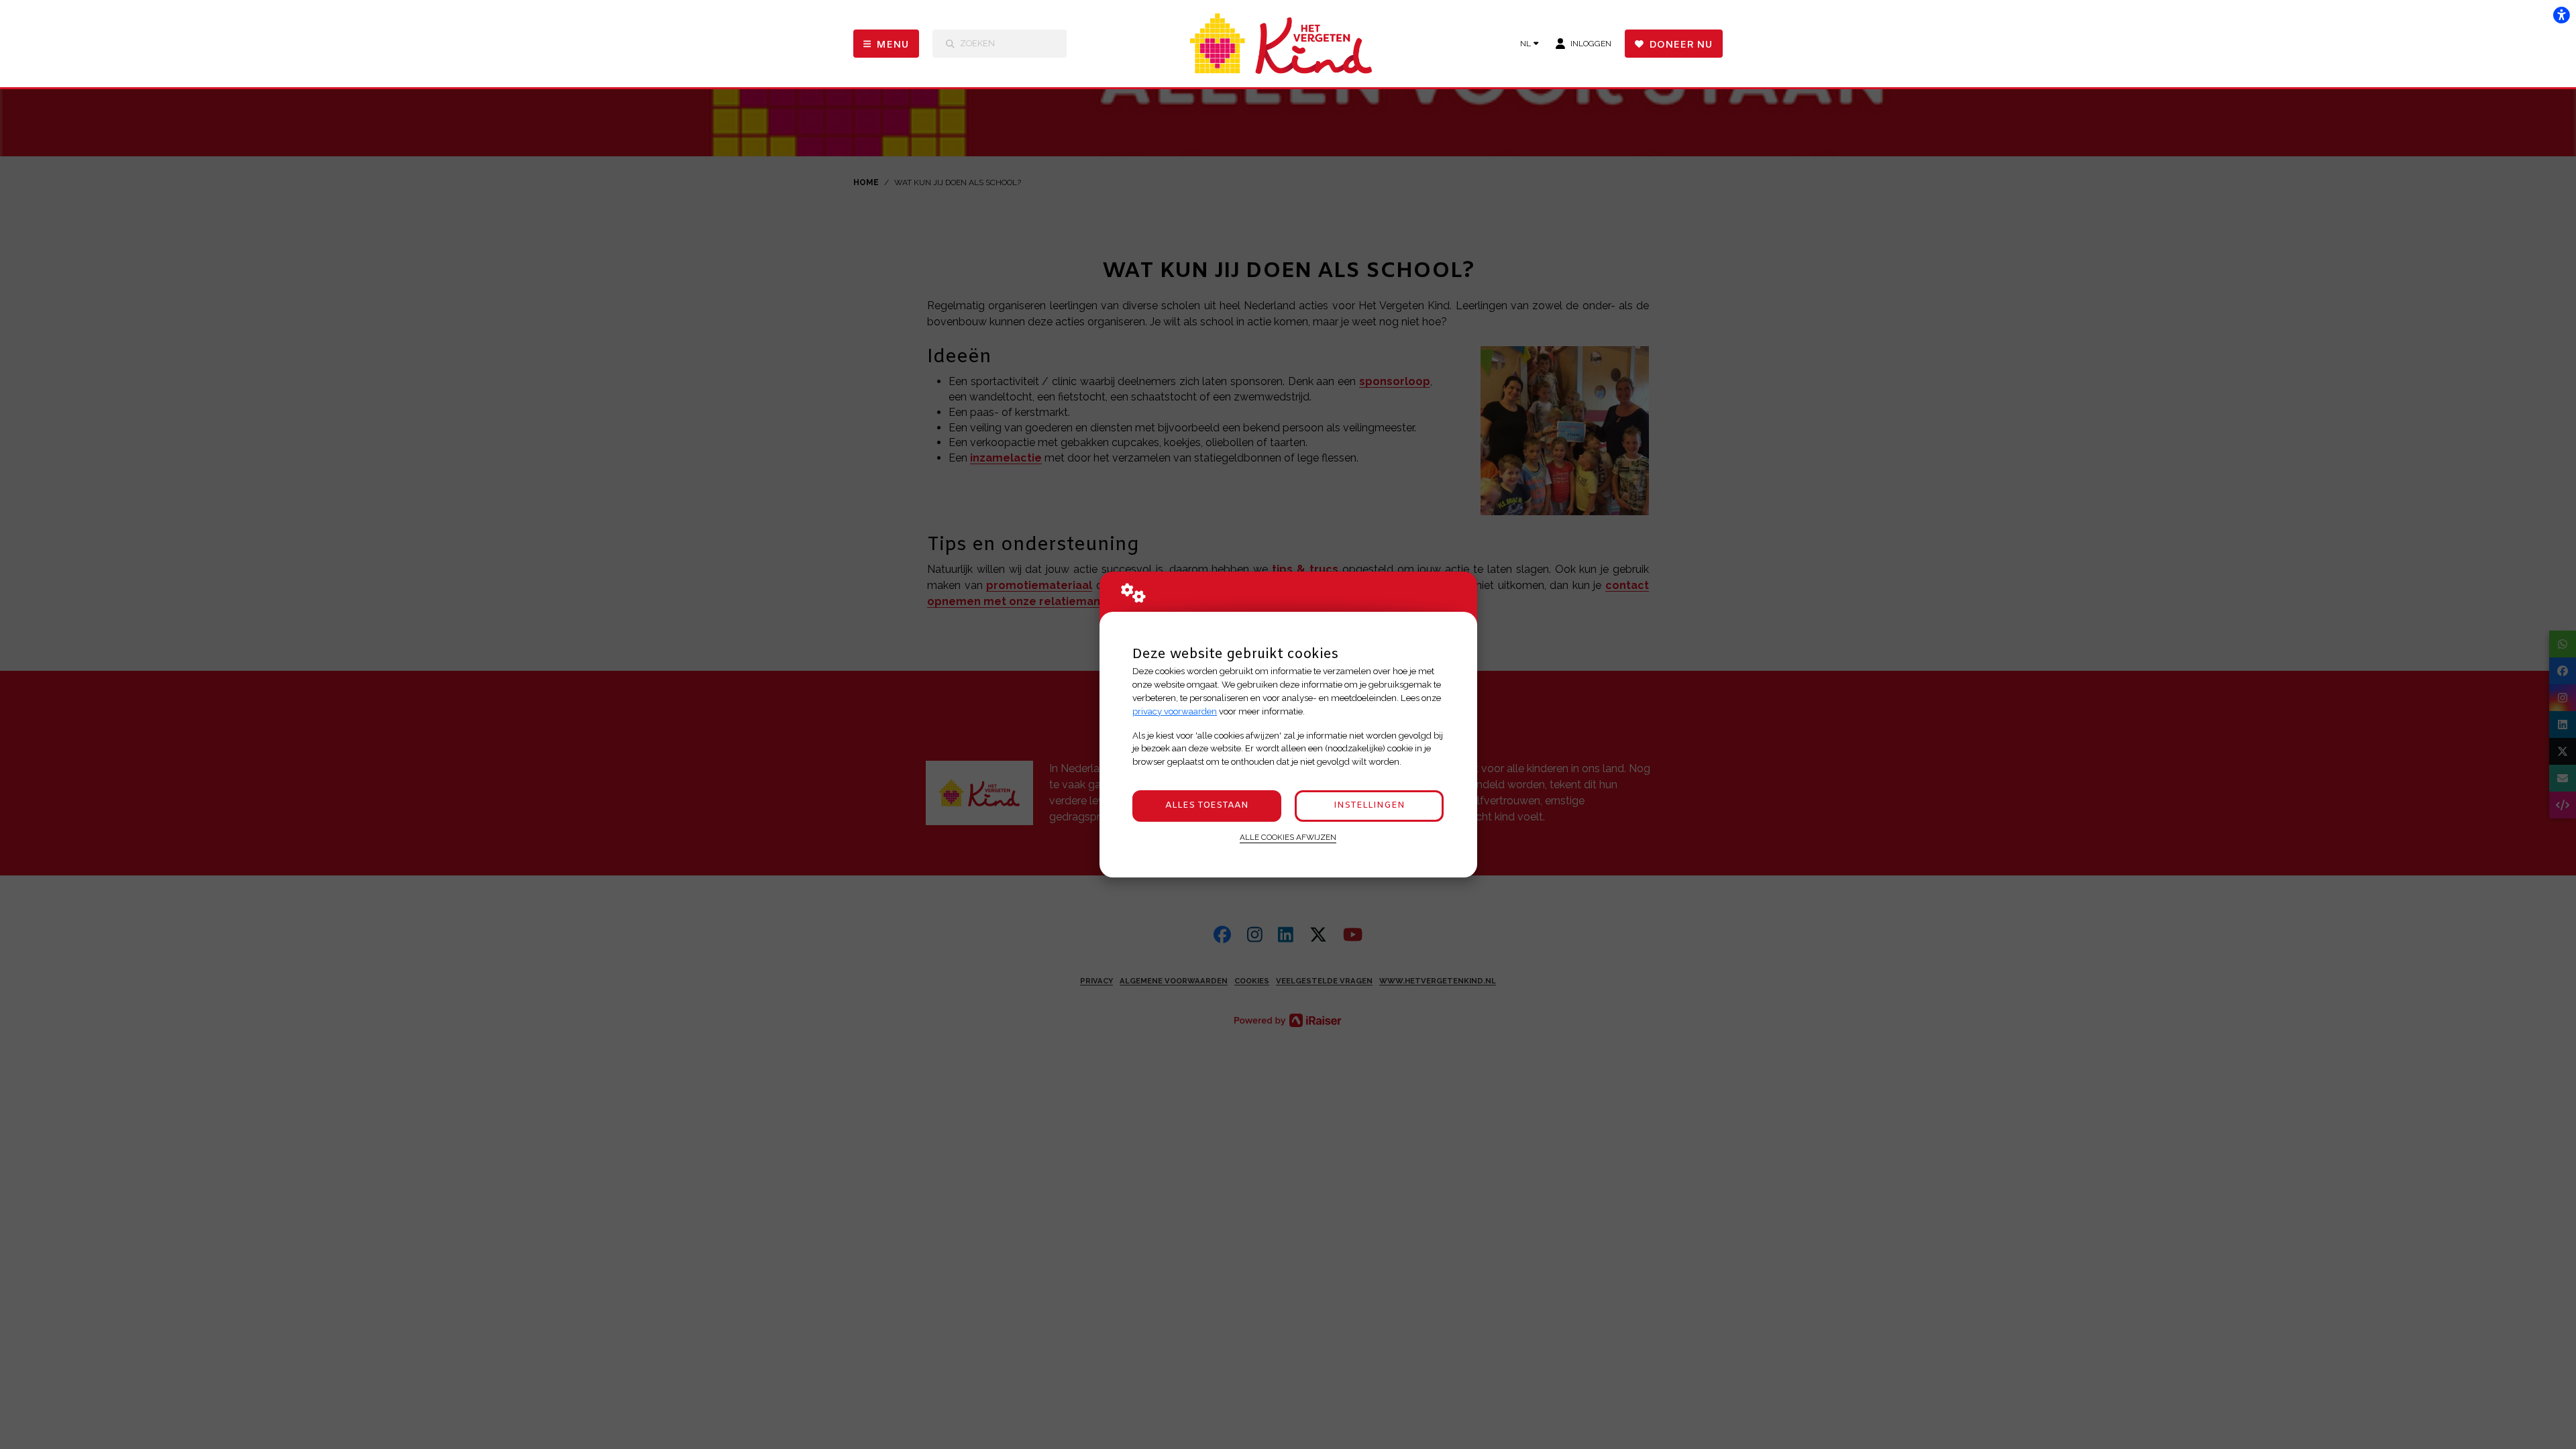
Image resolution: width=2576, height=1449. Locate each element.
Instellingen (1369, 805)
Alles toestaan (1207, 805)
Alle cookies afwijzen (1288, 837)
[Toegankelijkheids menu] (2561, 15)
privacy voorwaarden (1175, 711)
